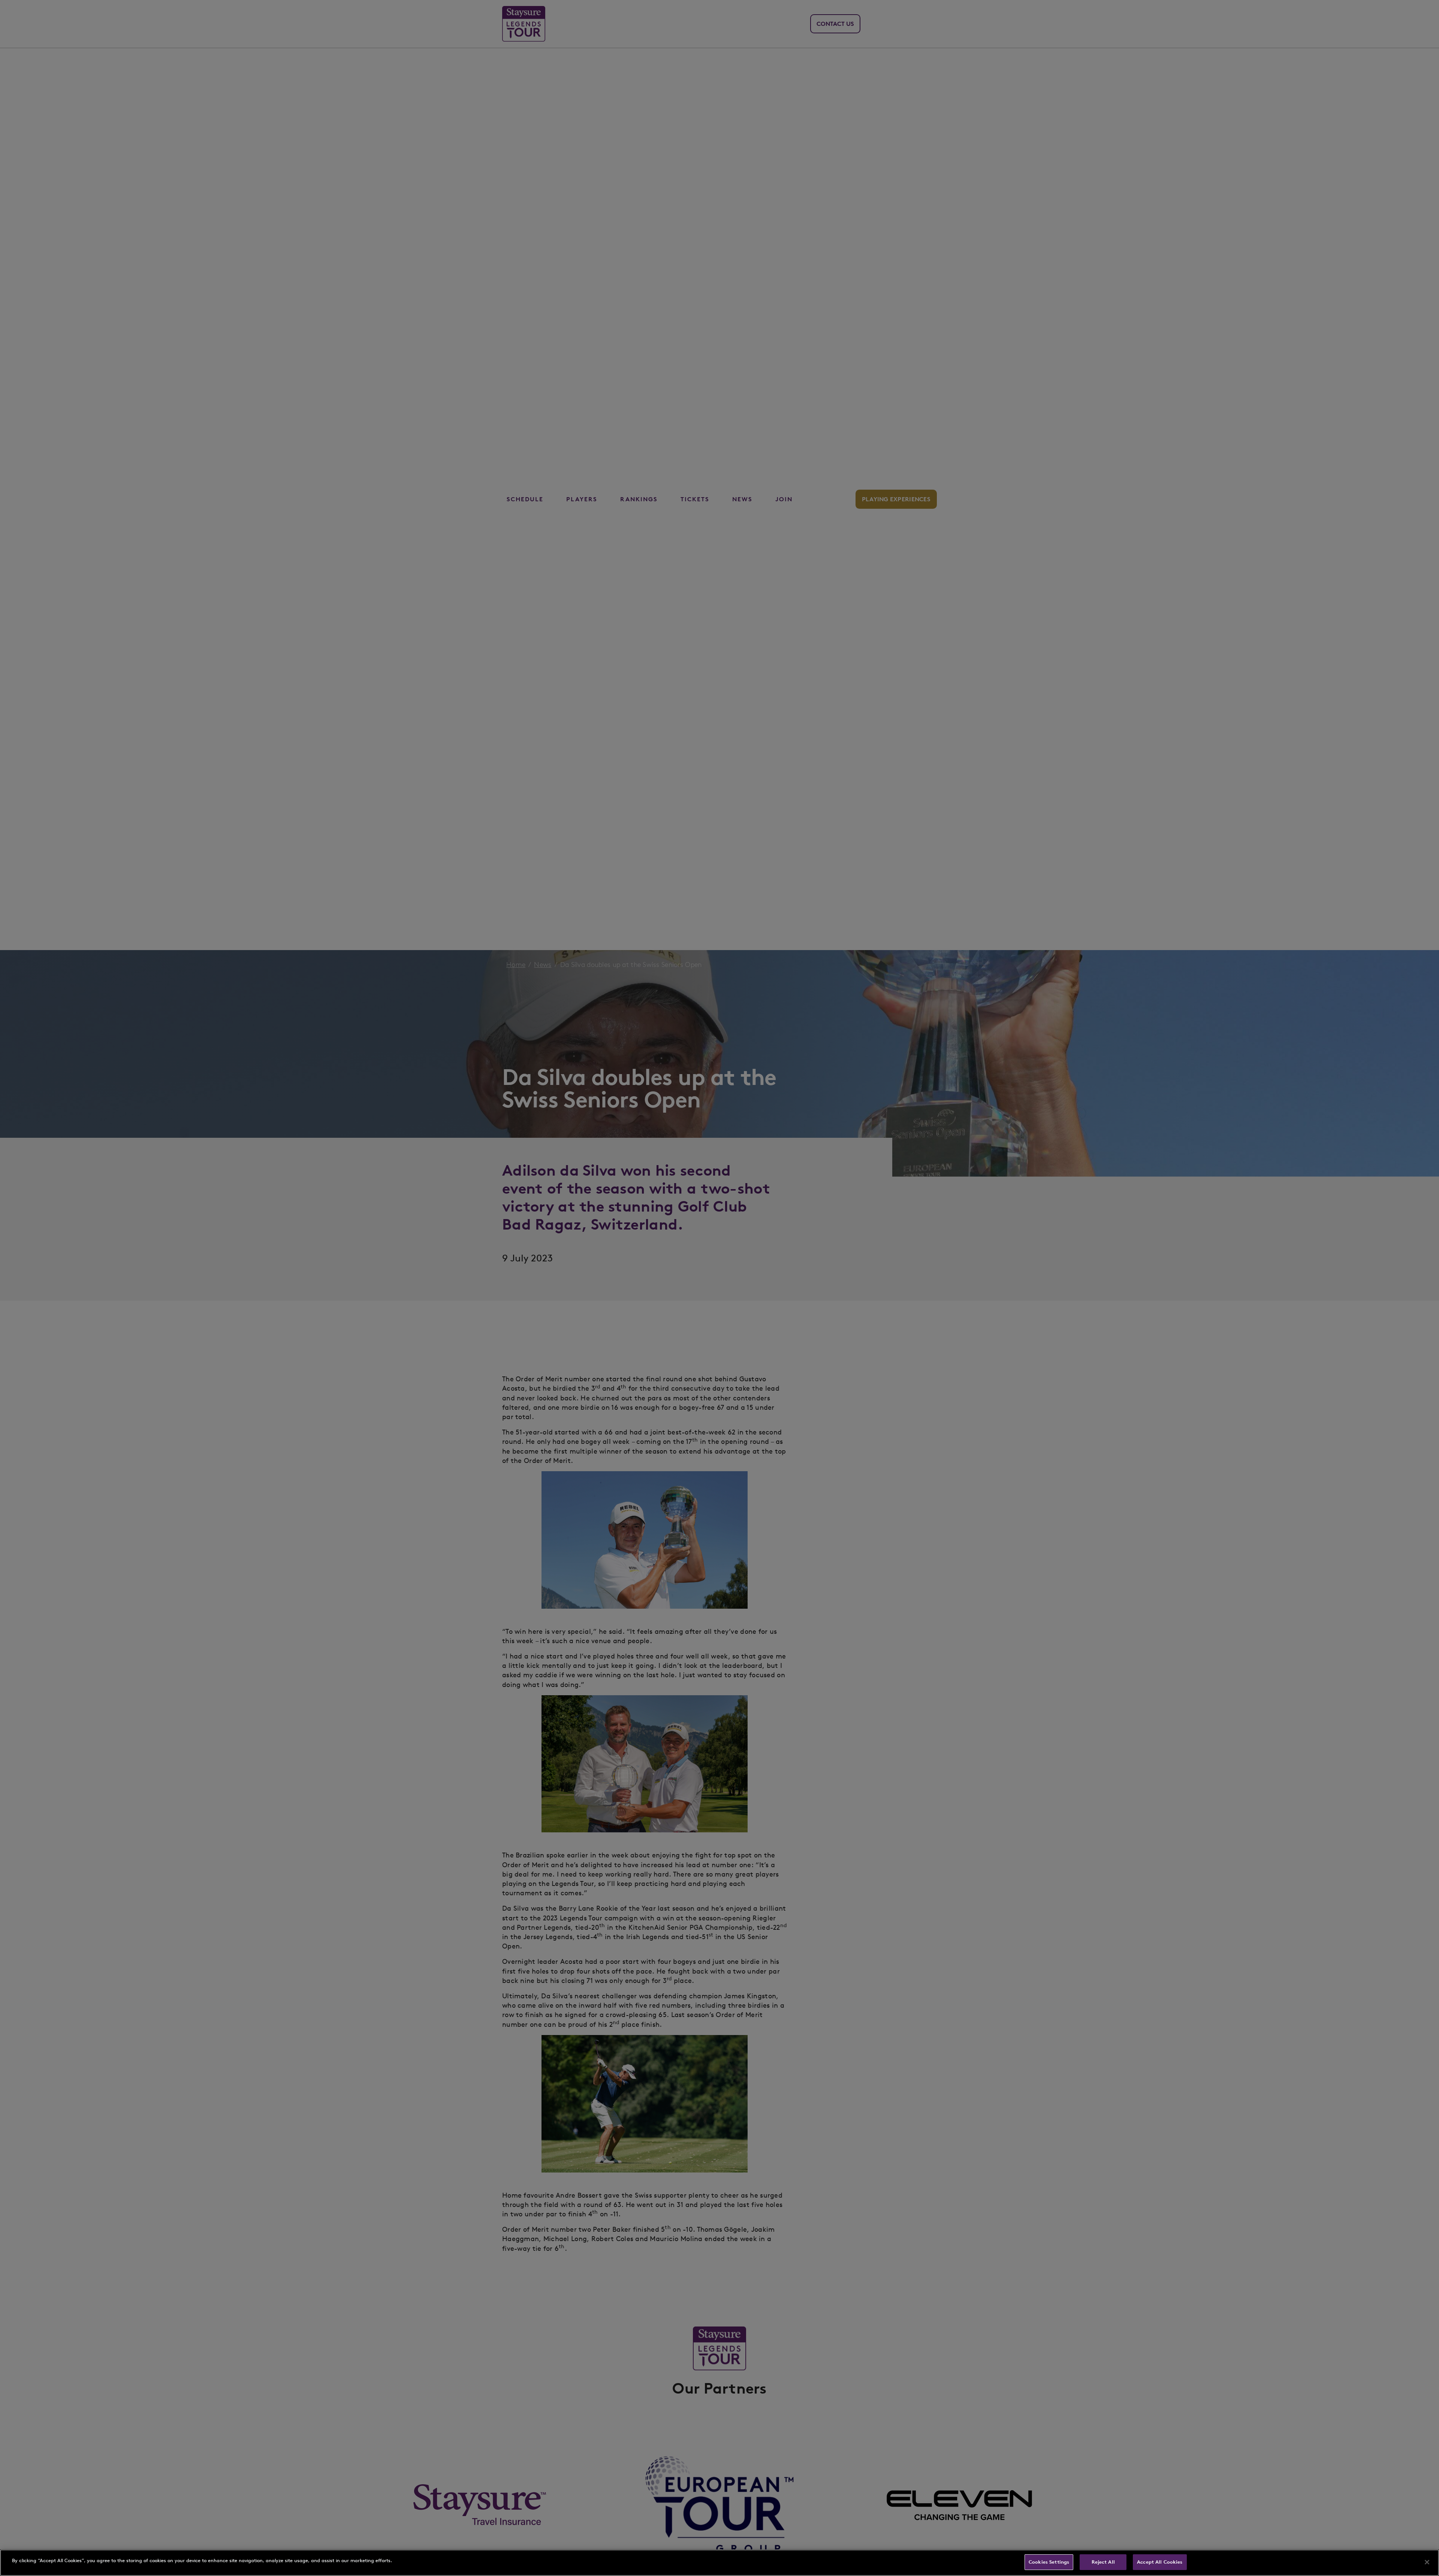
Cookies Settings (1049, 2562)
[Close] (1427, 2562)
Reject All (1103, 2562)
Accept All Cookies (1160, 2562)
